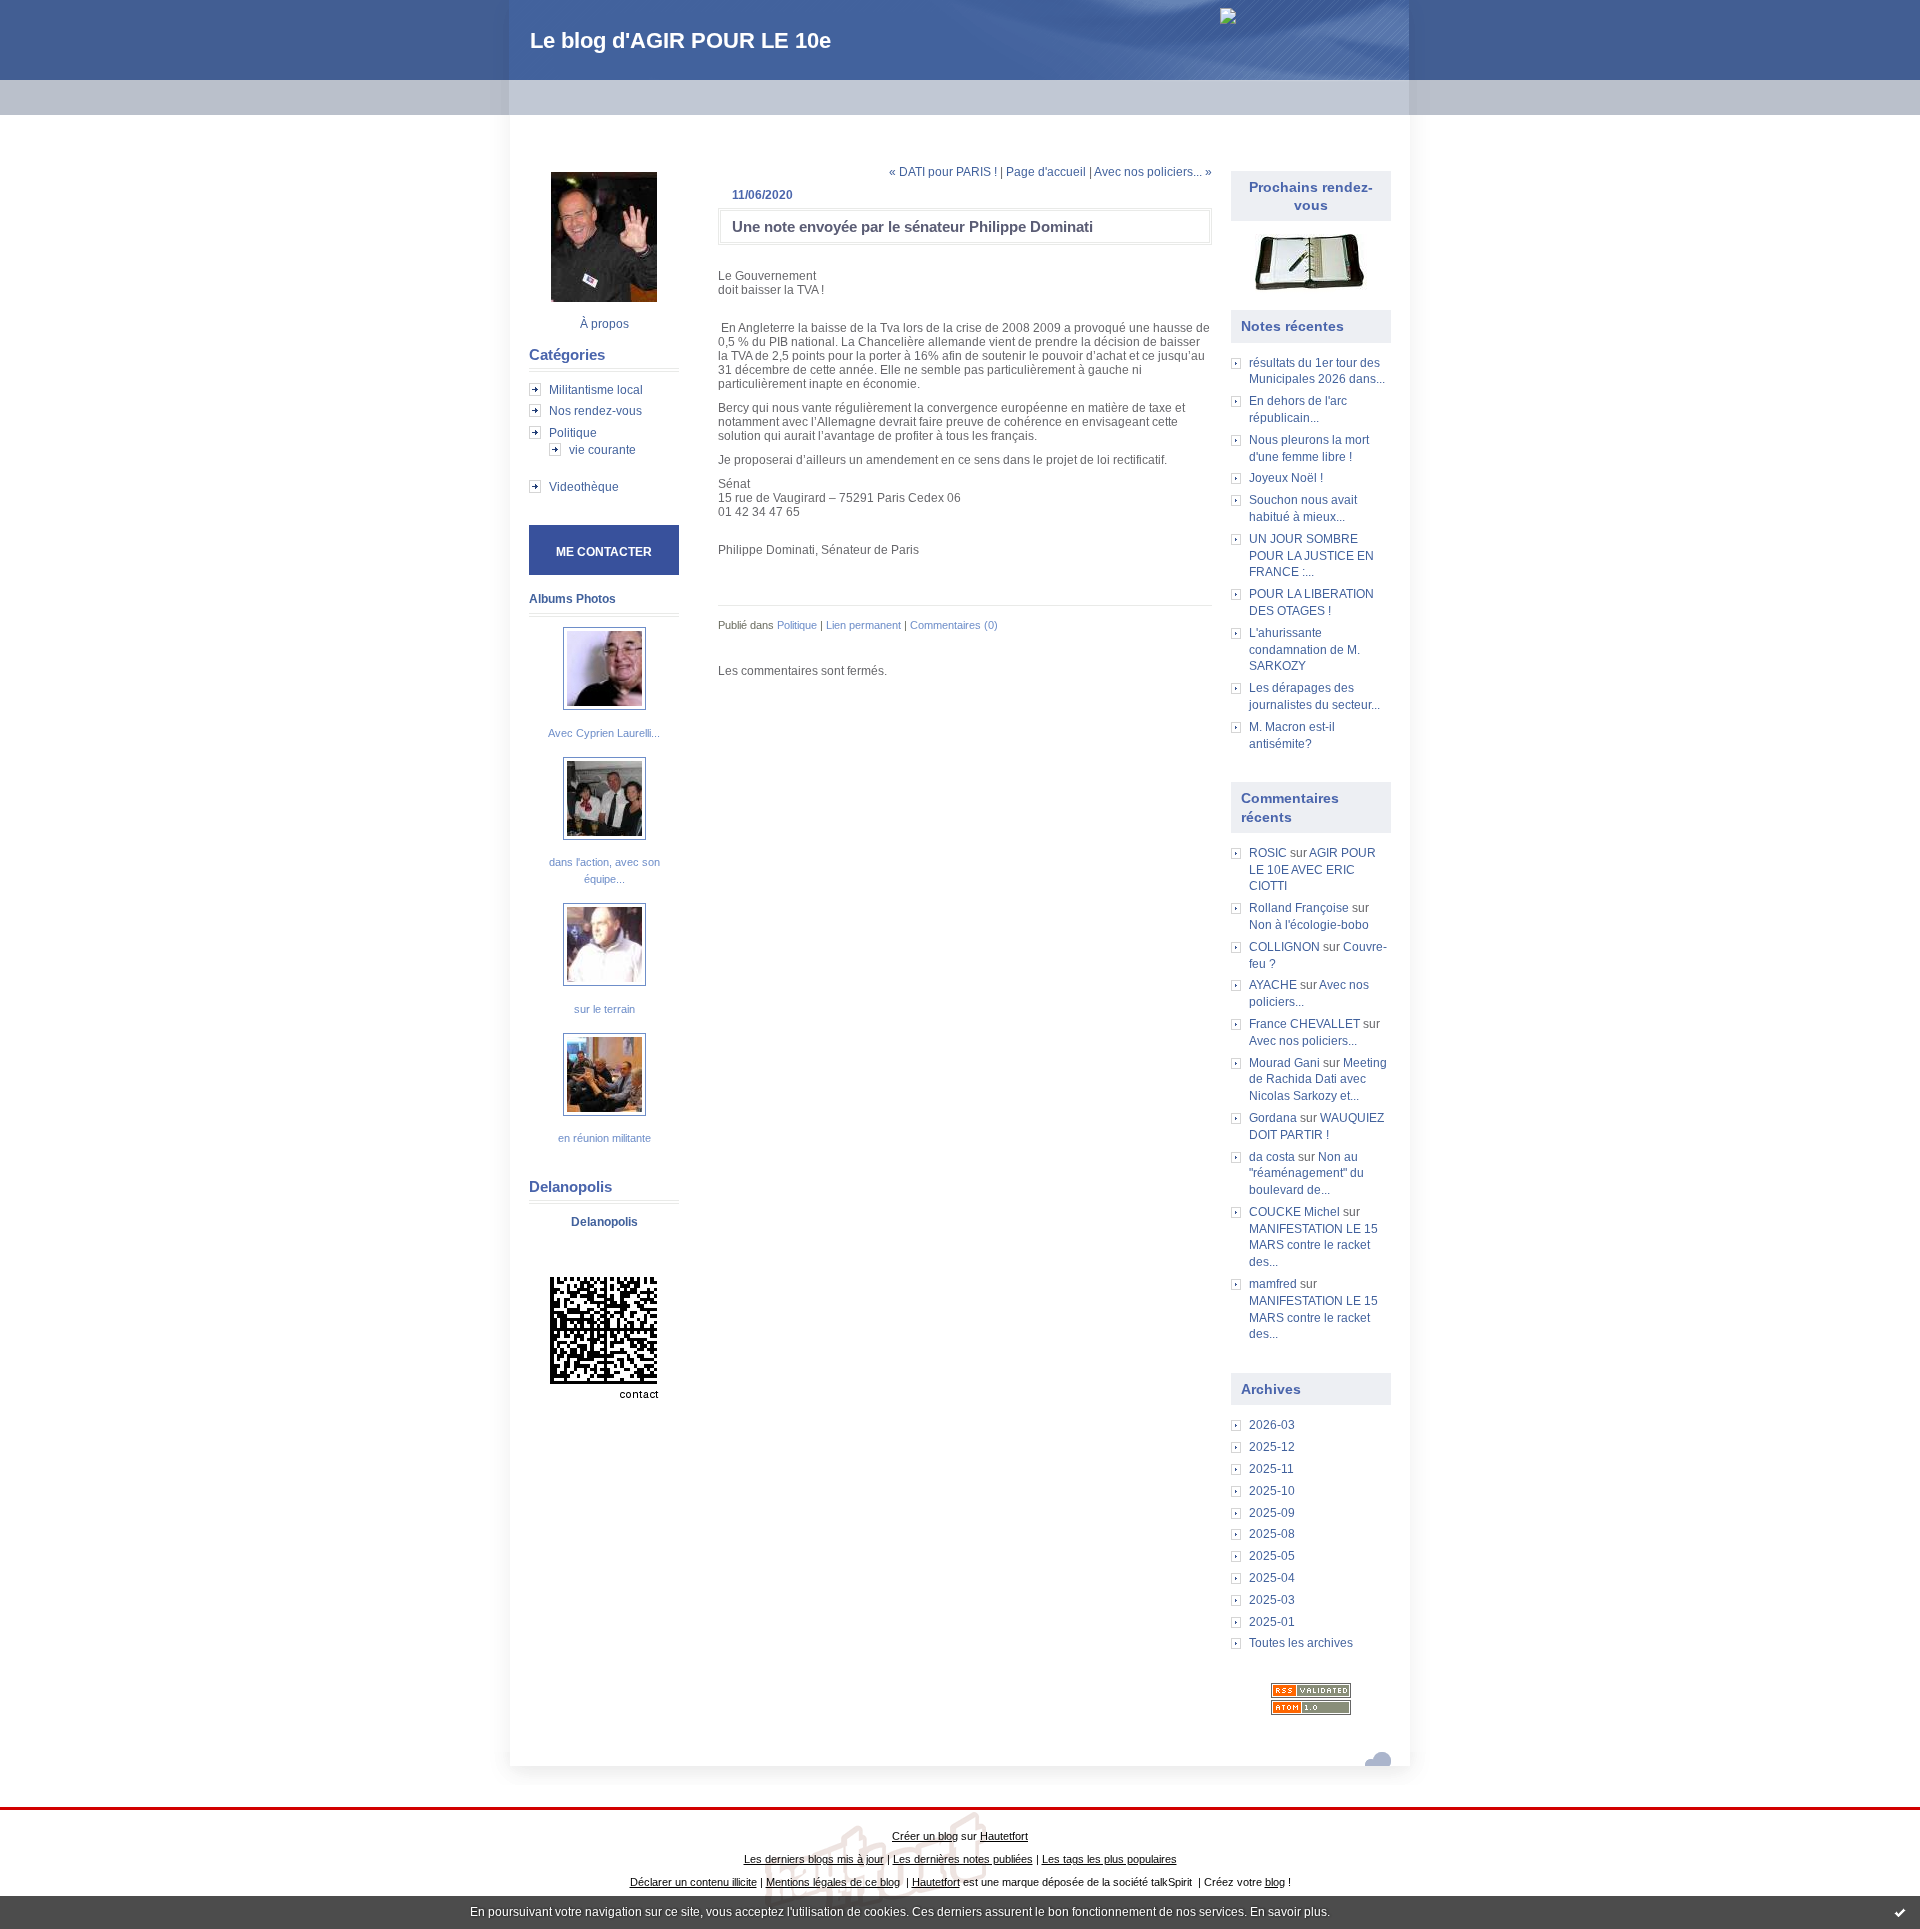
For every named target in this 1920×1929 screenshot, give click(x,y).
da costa (1272, 1157)
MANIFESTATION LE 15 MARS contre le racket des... (1313, 1246)
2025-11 (1271, 1469)
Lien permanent (863, 625)
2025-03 (1272, 1600)
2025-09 (1272, 1513)
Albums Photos (572, 599)
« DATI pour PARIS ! (943, 172)
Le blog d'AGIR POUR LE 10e (680, 40)
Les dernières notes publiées (963, 1859)
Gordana (1273, 1118)
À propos (604, 324)
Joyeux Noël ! (1286, 478)
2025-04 (1272, 1578)
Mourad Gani (1284, 1063)
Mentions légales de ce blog (833, 1882)
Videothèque (584, 487)
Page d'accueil (1046, 172)
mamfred (1273, 1284)
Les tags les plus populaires (1109, 1859)
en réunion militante (604, 1138)
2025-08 (1272, 1534)
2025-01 (1272, 1622)
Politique (573, 433)
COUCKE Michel (1294, 1212)
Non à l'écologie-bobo (1309, 925)
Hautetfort (1004, 1836)
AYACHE (1273, 985)
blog (1275, 1882)
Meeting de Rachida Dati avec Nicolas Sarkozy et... (1318, 1080)
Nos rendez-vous (595, 411)
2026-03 (1272, 1425)
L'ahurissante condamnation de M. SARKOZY (1304, 650)
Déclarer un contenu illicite (693, 1882)
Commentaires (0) (954, 625)
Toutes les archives (1301, 1643)
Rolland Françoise (1299, 908)
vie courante (602, 450)
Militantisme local (596, 390)
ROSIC (1268, 853)
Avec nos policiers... (1303, 1041)
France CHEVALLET (1304, 1024)
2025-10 (1272, 1491)
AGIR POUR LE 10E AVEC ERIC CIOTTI (1312, 870)
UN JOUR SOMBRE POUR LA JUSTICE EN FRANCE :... (1311, 556)
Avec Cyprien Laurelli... (604, 733)
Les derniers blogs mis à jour (814, 1859)
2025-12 (1272, 1447)
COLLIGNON (1284, 947)
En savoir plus (1288, 1912)
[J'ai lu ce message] (1900, 1912)
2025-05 (1272, 1556)
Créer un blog (925, 1836)
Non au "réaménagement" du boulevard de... (1306, 1174)
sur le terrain (604, 1009)
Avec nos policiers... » (1153, 172)
